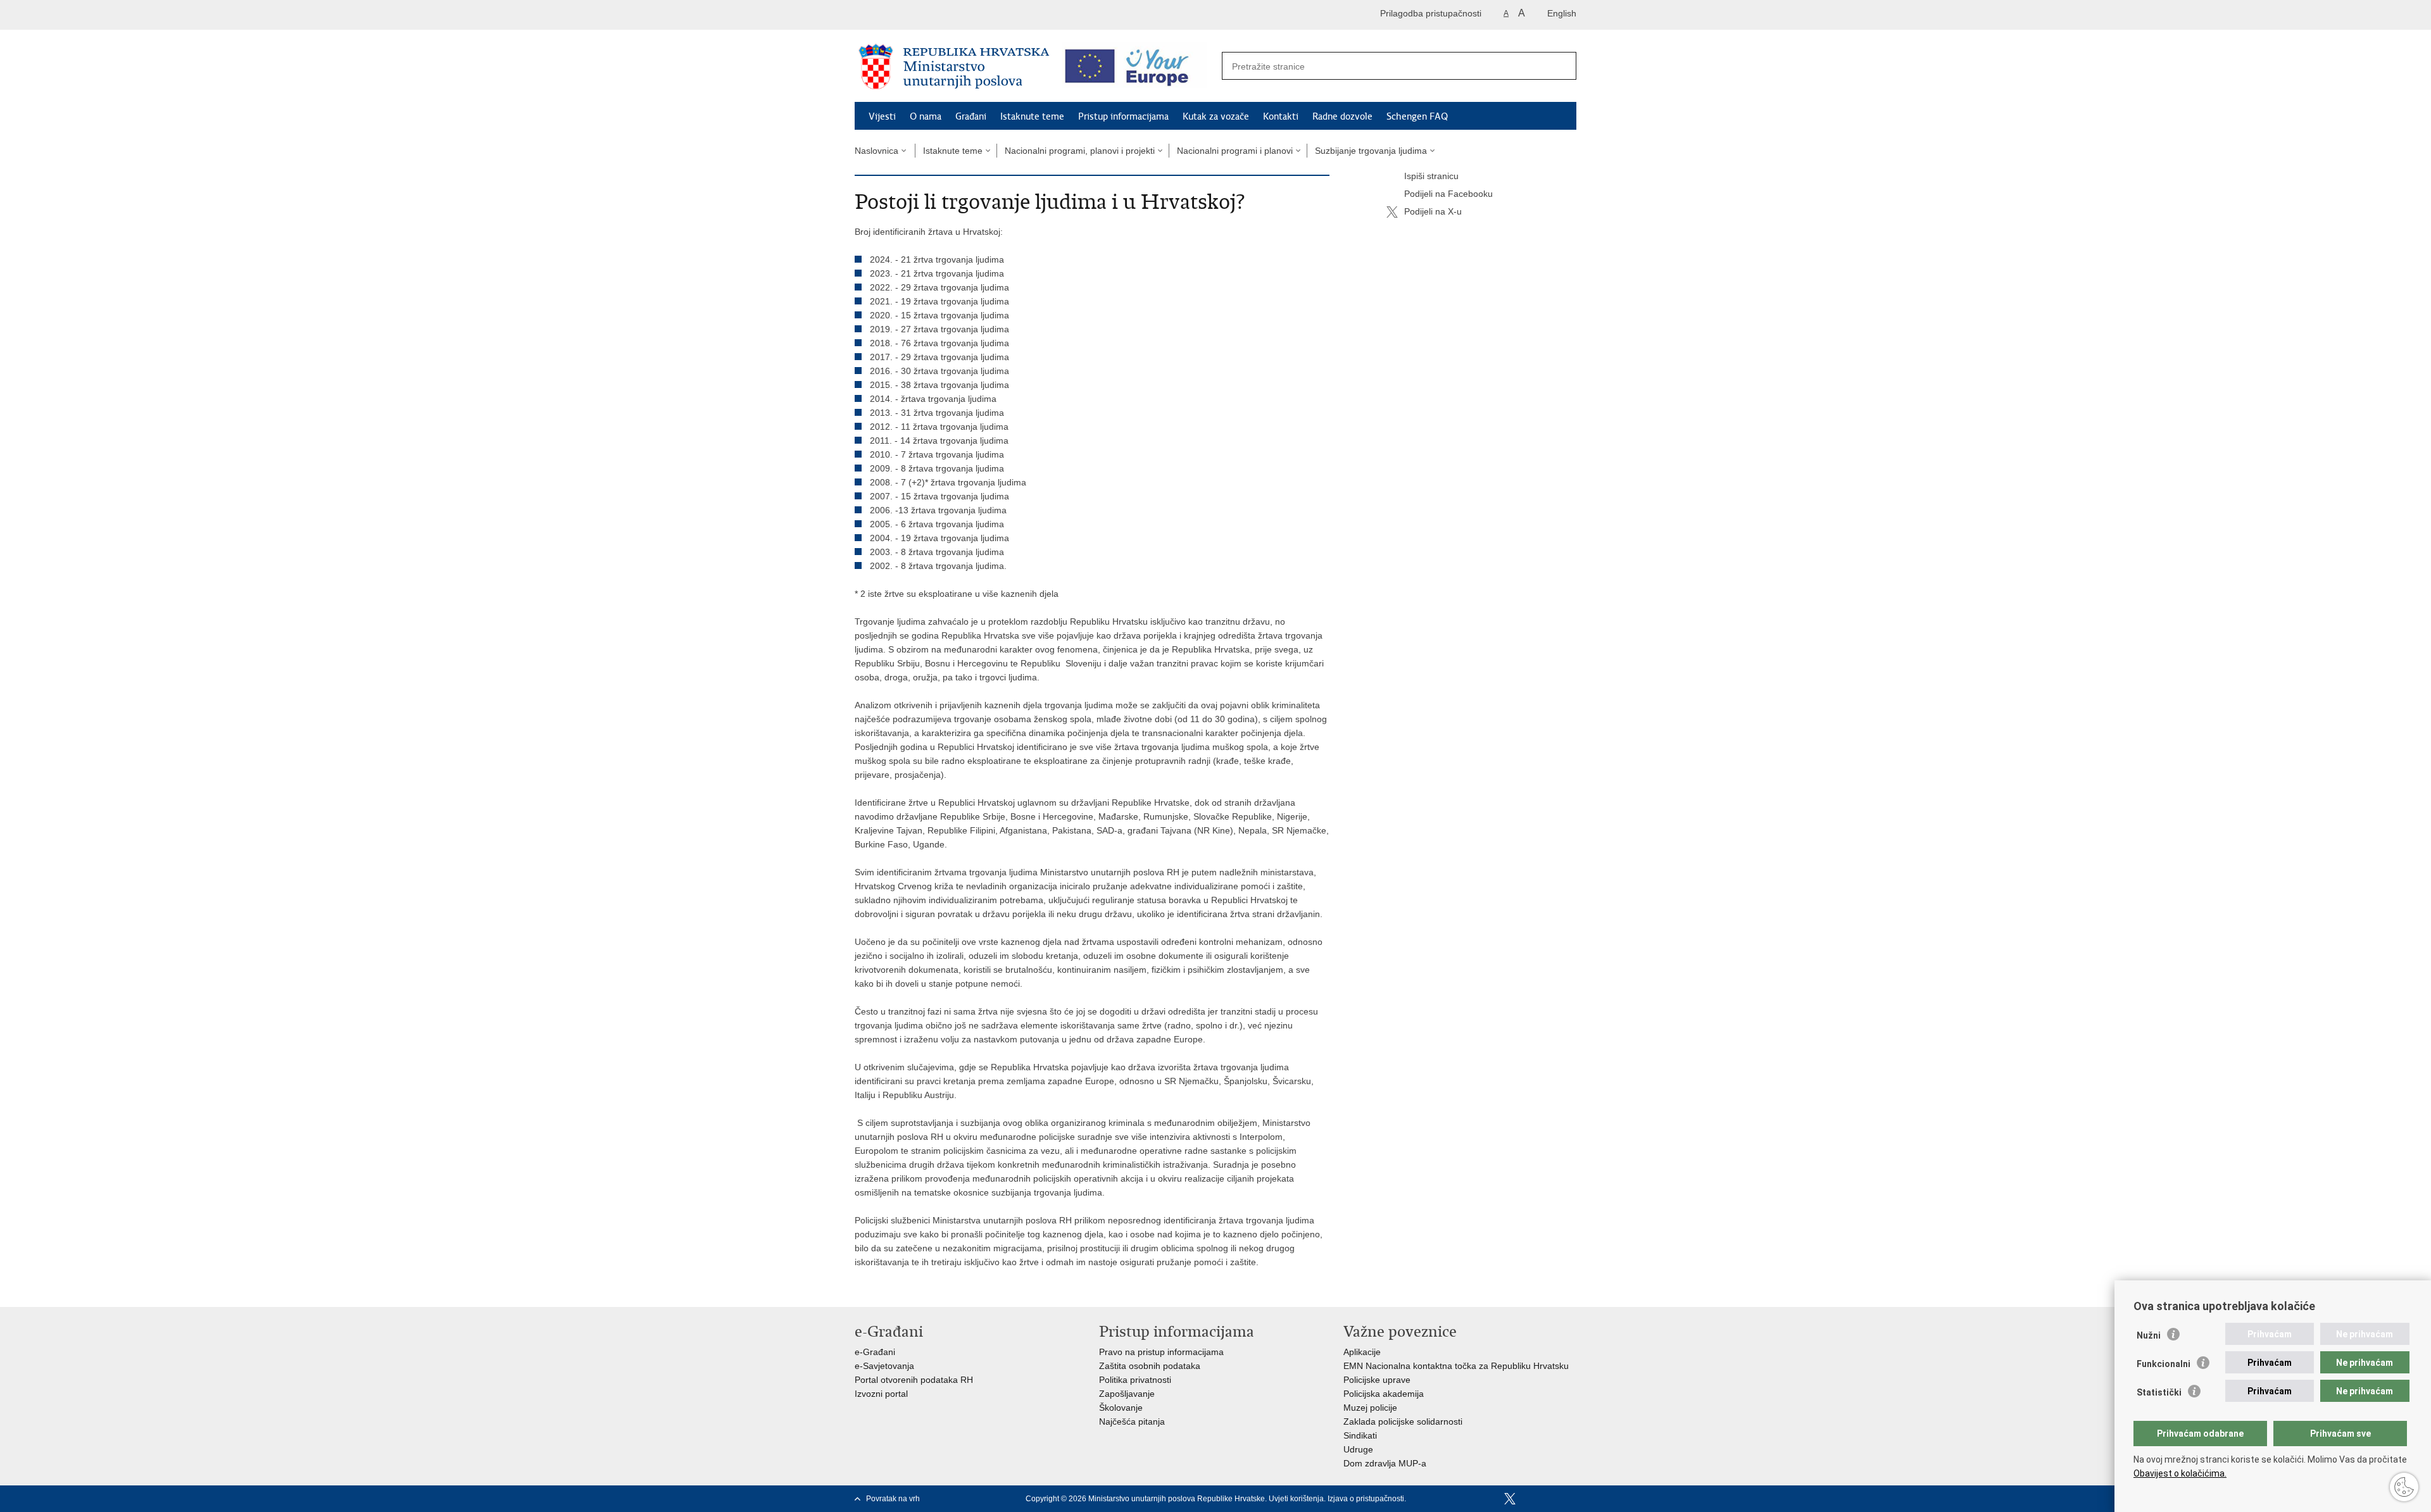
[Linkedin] (1571, 1499)
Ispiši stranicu (1431, 176)
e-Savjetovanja (884, 1366)
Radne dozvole (1342, 116)
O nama (926, 116)
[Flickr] (1550, 1499)
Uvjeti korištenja (1296, 1499)
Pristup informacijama (1123, 116)
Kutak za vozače (1216, 116)
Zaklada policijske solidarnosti (1403, 1421)
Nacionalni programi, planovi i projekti (1080, 151)
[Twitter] (1510, 1499)
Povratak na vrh (893, 1499)
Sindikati (1360, 1435)
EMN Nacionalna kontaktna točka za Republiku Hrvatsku (1456, 1366)
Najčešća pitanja (1132, 1421)
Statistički (2159, 1392)
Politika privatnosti (1135, 1380)
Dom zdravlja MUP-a (1385, 1463)
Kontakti (1281, 116)
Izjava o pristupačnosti (1366, 1499)
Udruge (1358, 1449)
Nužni (2149, 1335)
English (1562, 13)
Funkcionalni (2164, 1364)
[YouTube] (1530, 1499)
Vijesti (882, 116)
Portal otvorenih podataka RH (914, 1380)
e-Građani (875, 1352)
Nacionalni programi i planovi (1235, 151)
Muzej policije (1370, 1408)
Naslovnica (876, 151)
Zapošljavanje (1127, 1394)
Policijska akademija (1384, 1394)
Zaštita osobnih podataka (1150, 1366)
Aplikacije (1362, 1352)
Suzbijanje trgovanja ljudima (1371, 151)
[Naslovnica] (954, 66)
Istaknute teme (1032, 116)
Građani (971, 116)
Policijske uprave (1377, 1380)
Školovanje (1121, 1408)
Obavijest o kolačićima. (2180, 1473)
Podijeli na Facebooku (1448, 194)
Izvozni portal (881, 1394)
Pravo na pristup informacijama (1161, 1352)
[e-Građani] (909, 15)
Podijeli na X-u (1433, 211)
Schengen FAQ (1417, 116)
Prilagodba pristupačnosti (1431, 13)
